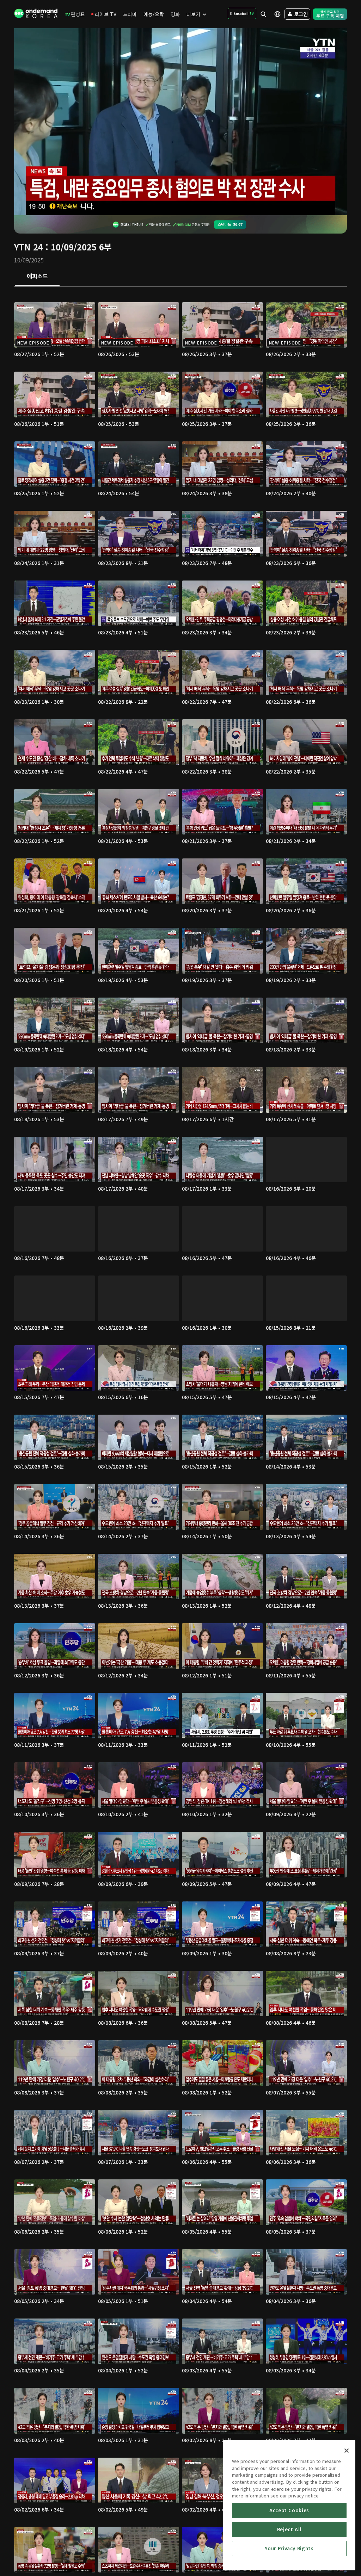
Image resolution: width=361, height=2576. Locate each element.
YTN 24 (29, 247)
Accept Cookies (289, 2510)
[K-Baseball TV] (242, 13)
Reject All (289, 2529)
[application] (180, 122)
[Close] (347, 2451)
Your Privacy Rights (289, 2548)
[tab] (37, 277)
